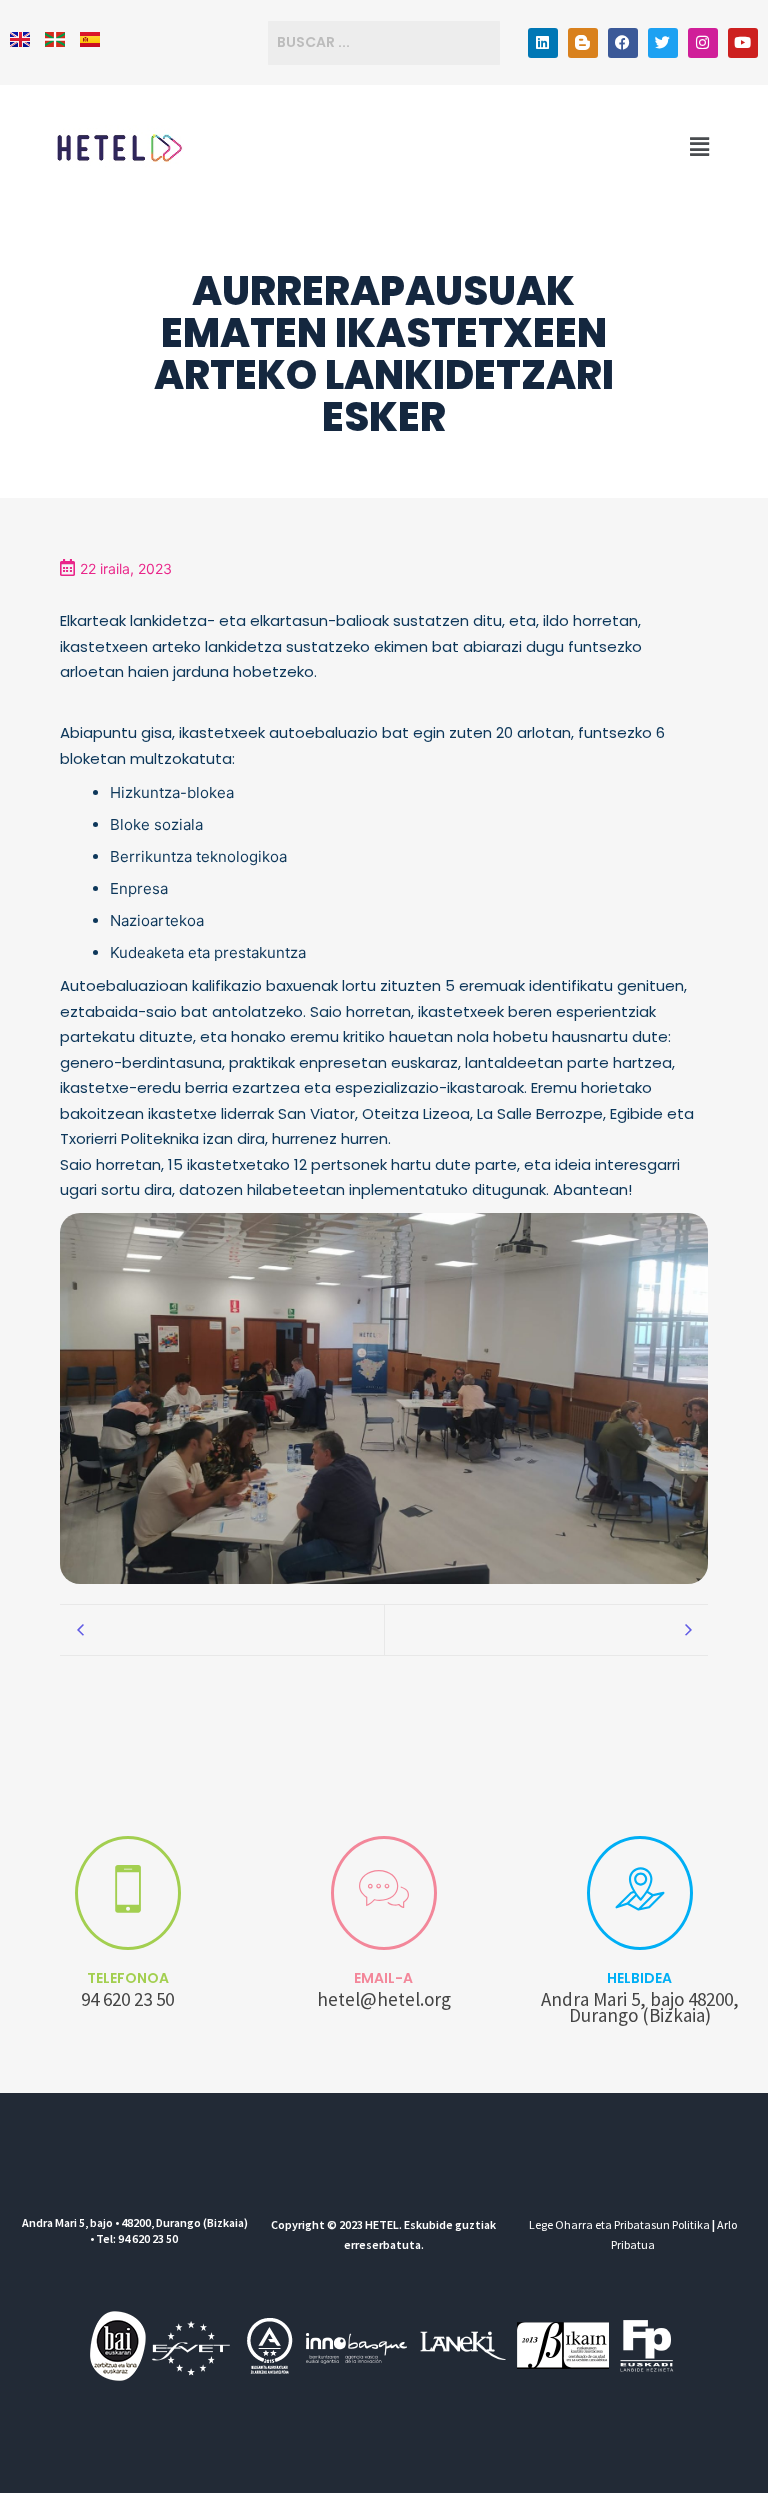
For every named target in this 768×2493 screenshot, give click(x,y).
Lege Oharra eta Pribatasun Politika (619, 2224)
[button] (700, 147)
